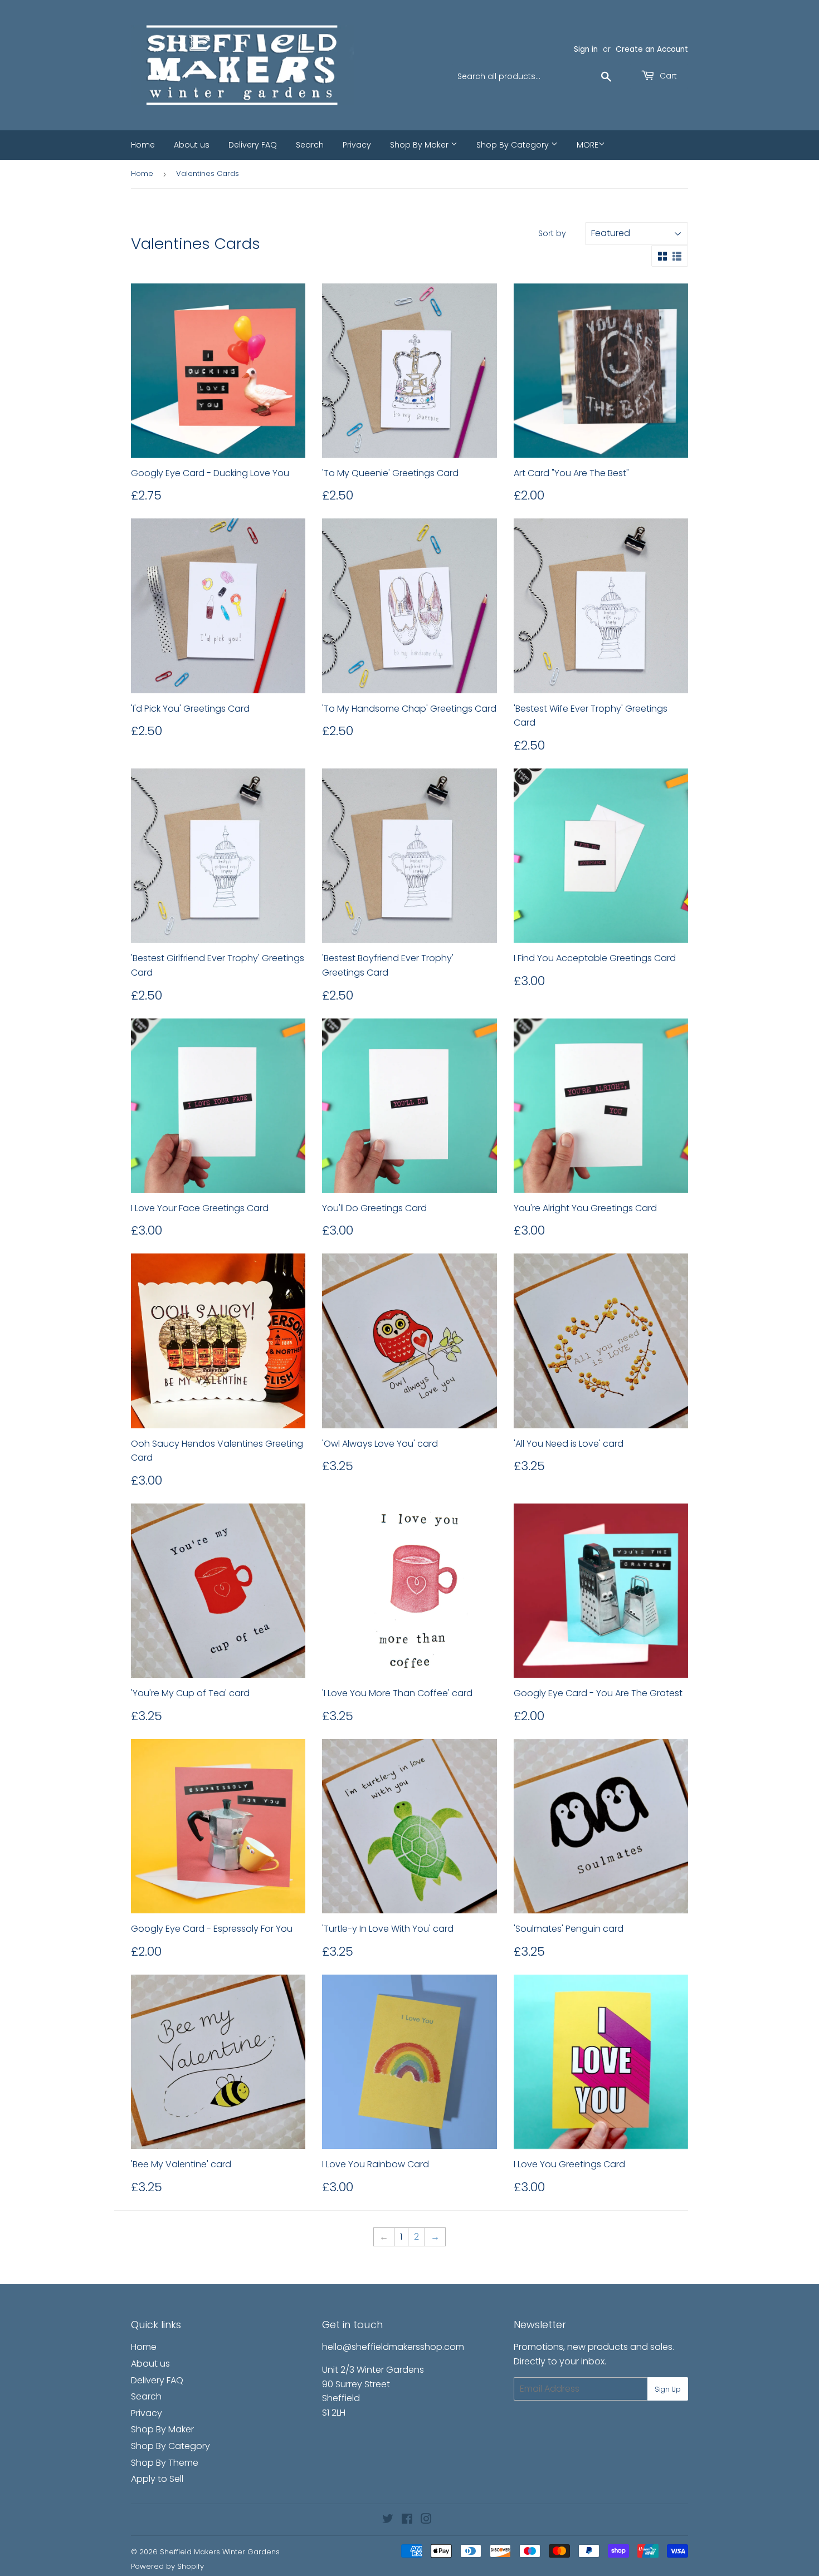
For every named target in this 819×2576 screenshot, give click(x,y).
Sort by (552, 233)
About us (192, 145)
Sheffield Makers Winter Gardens (220, 2552)
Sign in (586, 49)
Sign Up (668, 2389)
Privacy (357, 145)
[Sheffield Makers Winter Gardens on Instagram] (426, 2520)
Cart (667, 76)
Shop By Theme (165, 2463)
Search (310, 145)
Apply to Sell (157, 2479)
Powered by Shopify (167, 2566)
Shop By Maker (420, 145)
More (588, 145)
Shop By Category (514, 145)
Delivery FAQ (253, 145)
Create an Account (652, 49)
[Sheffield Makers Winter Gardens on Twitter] (388, 2520)
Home (143, 145)
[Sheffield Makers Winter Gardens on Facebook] (407, 2520)
